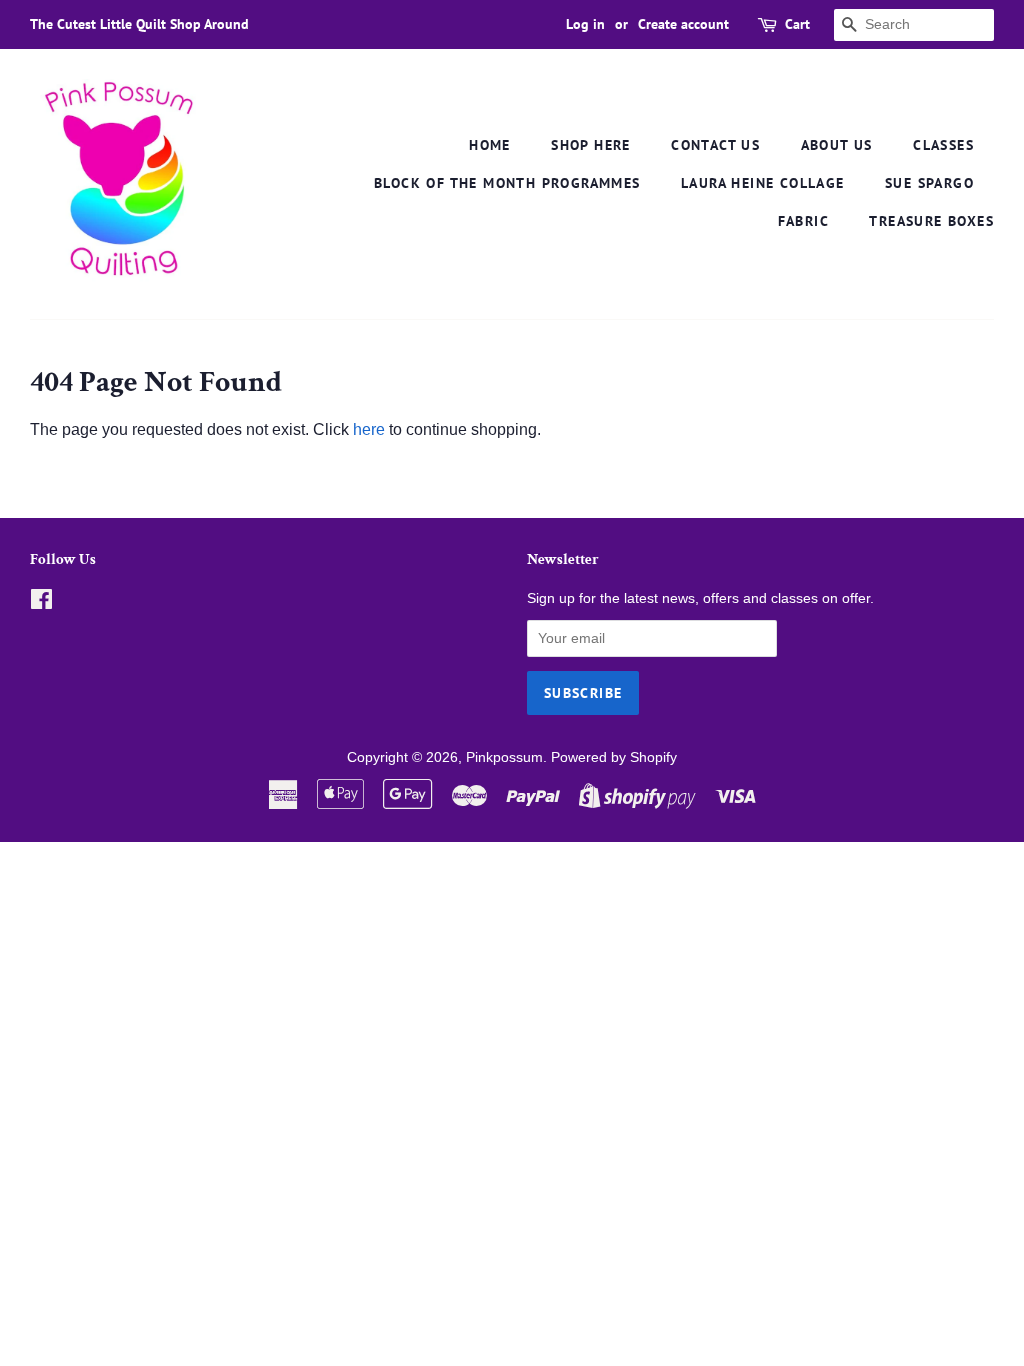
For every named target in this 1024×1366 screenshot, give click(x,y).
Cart (797, 24)
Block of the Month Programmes (507, 183)
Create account (683, 24)
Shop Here (591, 145)
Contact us (715, 145)
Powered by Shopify (614, 757)
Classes (943, 145)
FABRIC (803, 221)
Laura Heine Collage (763, 183)
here (369, 429)
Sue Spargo (929, 183)
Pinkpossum (504, 757)
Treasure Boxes (931, 221)
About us (837, 145)
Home (490, 145)
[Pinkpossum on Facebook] (41, 603)
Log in (585, 24)
